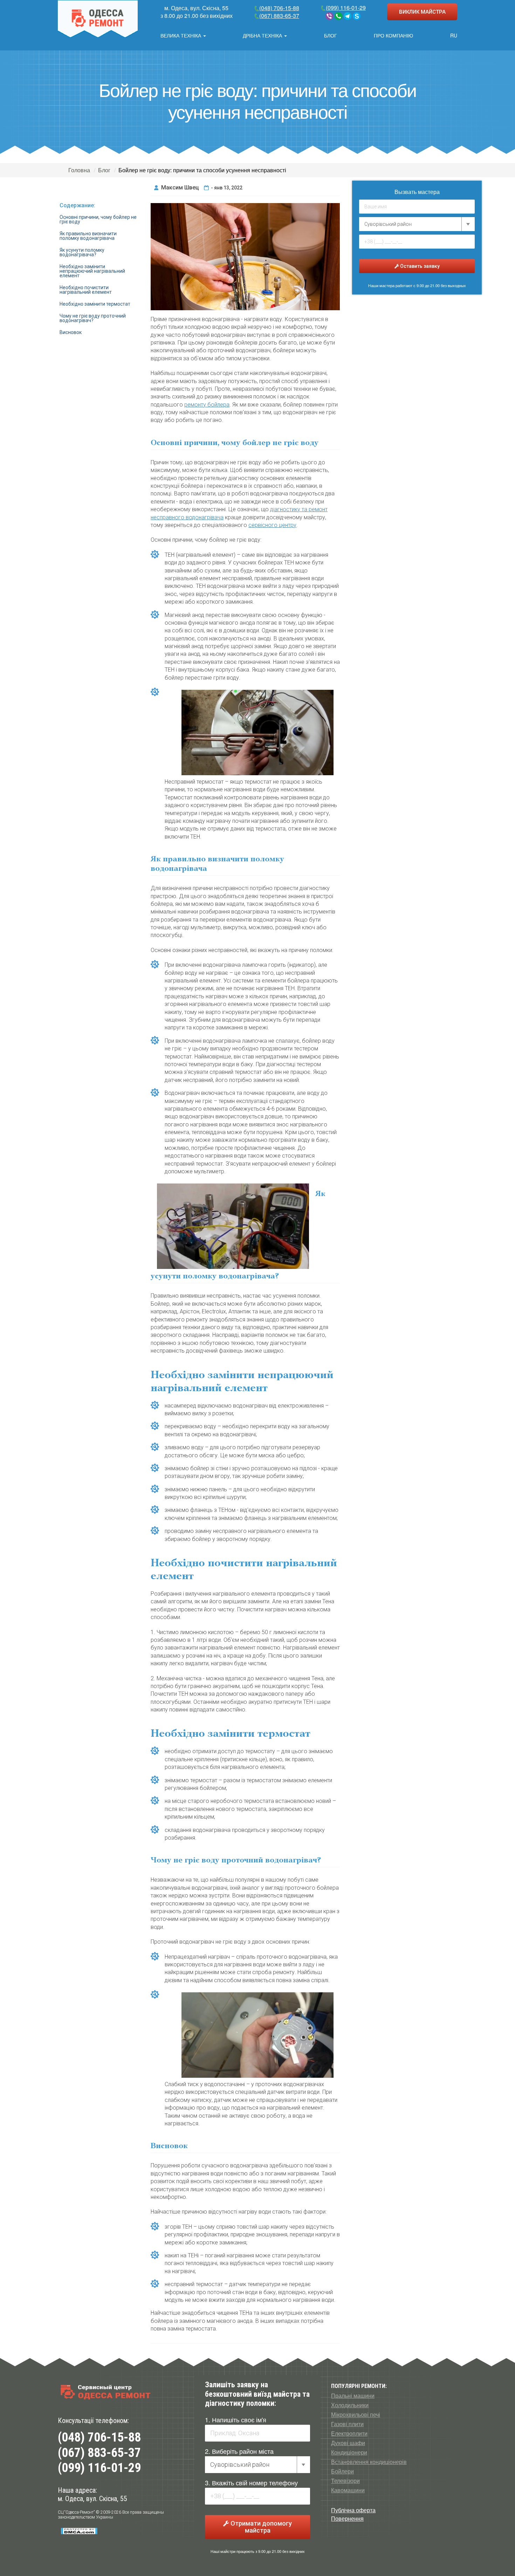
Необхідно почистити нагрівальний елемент (86, 290)
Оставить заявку (419, 266)
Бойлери (342, 2471)
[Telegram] (348, 16)
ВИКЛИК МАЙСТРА (422, 12)
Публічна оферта (353, 2510)
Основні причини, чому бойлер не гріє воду (98, 219)
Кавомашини (348, 2490)
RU (454, 35)
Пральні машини (353, 2396)
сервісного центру (272, 525)
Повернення (347, 2518)
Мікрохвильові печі (356, 2415)
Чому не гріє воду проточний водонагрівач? (93, 318)
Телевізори (345, 2481)
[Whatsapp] (338, 16)
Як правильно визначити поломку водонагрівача (88, 236)
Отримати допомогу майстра (260, 2527)
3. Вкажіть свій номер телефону (251, 2483)
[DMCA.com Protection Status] (79, 2531)
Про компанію (393, 35)
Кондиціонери (349, 2452)
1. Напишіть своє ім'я (236, 2419)
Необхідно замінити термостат (95, 304)
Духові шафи (348, 2443)
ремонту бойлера (207, 405)
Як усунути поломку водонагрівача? (82, 252)
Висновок (71, 332)
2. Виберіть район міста (239, 2451)
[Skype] (357, 16)
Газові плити (347, 2424)
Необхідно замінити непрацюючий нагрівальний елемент (92, 271)
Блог (331, 35)
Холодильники (350, 2405)
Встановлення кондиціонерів (369, 2462)
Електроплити (349, 2433)
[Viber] (329, 16)
